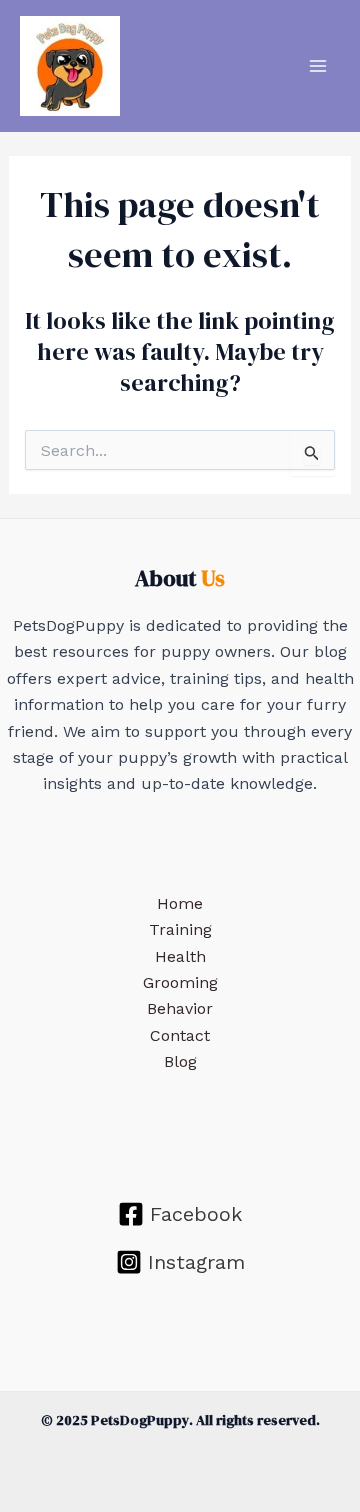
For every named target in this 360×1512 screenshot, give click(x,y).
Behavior (180, 1008)
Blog (180, 1061)
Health (180, 956)
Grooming (180, 982)
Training (180, 929)
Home (180, 903)
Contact (180, 1035)
